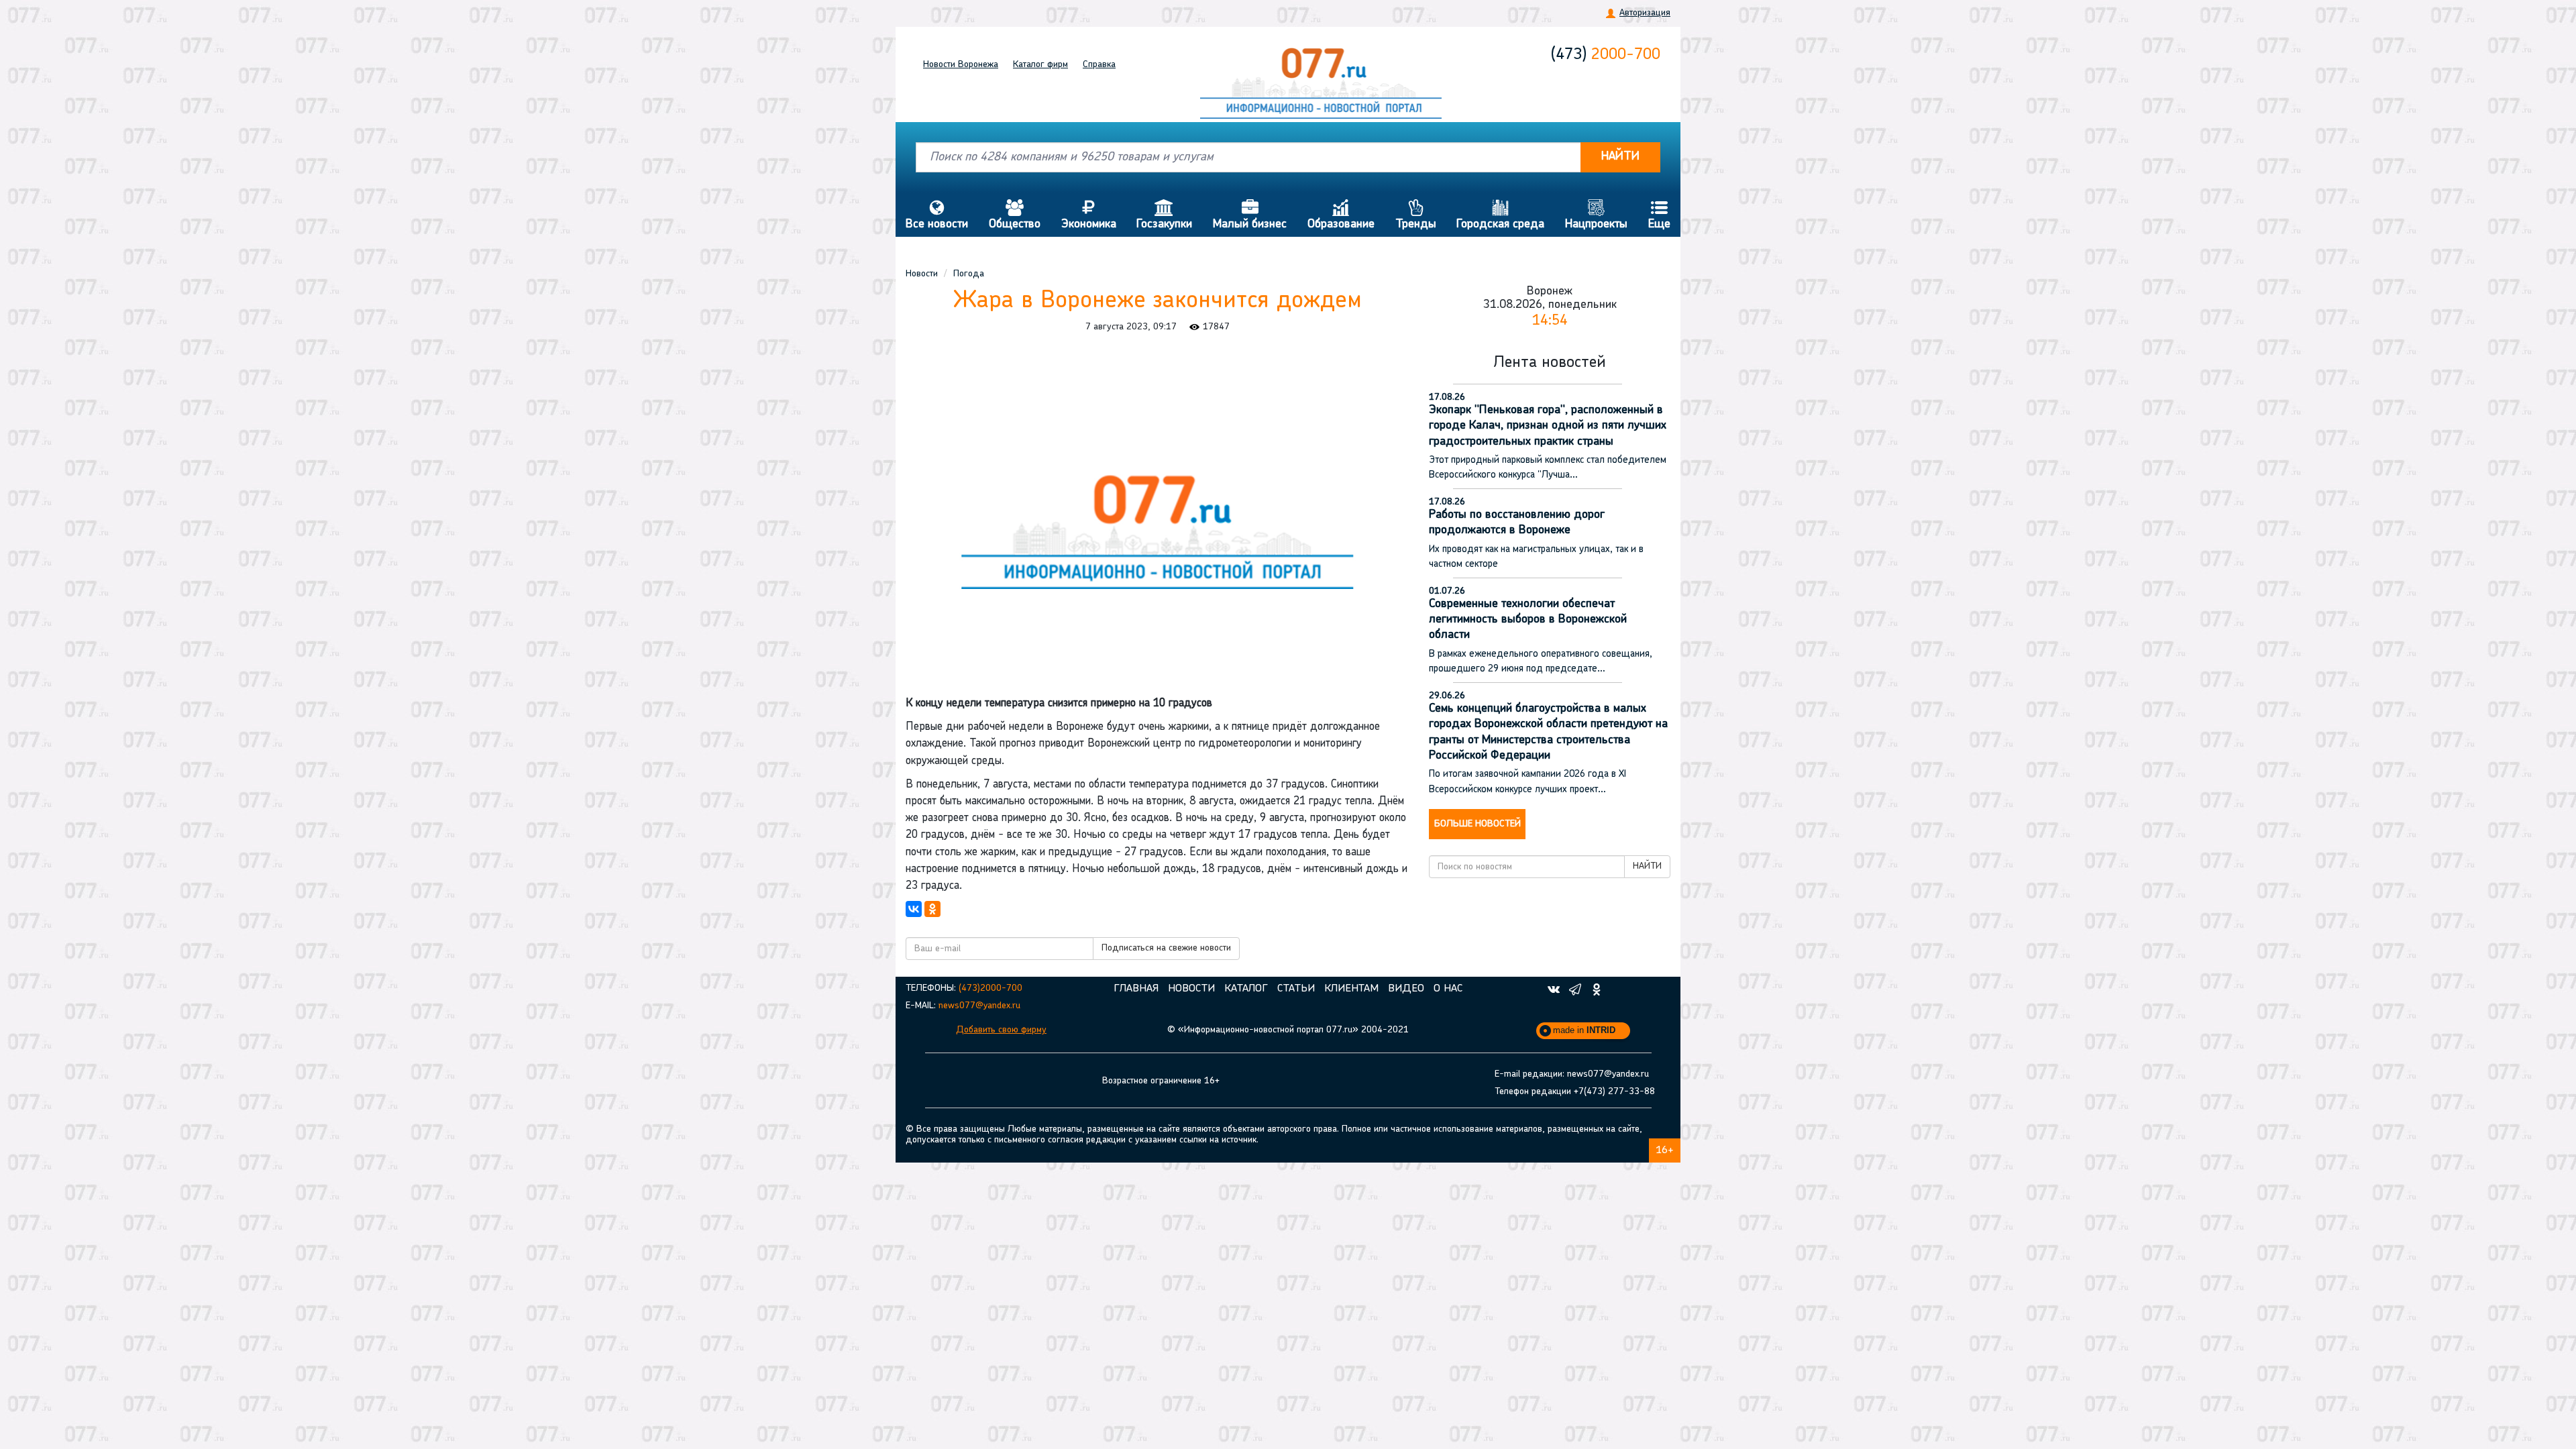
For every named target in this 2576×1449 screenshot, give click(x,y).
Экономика (1089, 215)
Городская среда (1500, 215)
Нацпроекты (1596, 215)
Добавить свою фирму (1001, 1030)
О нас (1448, 989)
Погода (969, 274)
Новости (961, 65)
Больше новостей (1478, 824)
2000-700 (1606, 55)
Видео (1406, 989)
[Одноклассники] (932, 909)
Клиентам (1351, 989)
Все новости (937, 215)
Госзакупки (1164, 215)
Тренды (1416, 215)
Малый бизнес (1250, 215)
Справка (1099, 65)
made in (1584, 1030)
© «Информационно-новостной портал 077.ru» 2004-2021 (1288, 1030)
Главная (1136, 989)
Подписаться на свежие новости (1166, 948)
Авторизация (1645, 13)
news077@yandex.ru (979, 1006)
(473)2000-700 (990, 988)
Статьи (1296, 989)
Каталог (1040, 65)
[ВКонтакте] (914, 909)
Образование (1341, 215)
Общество (1015, 215)
